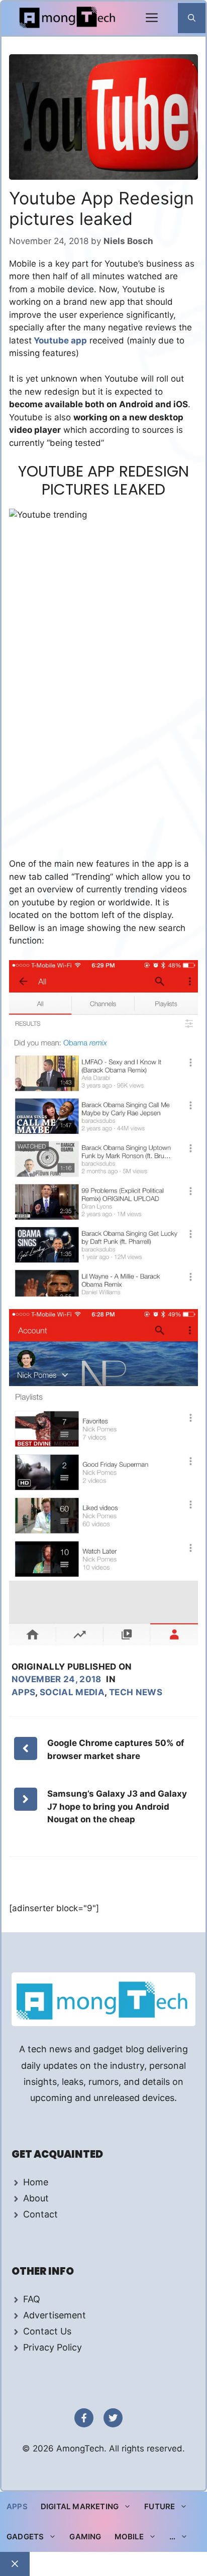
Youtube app (59, 340)
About (36, 2198)
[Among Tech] (68, 18)
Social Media (72, 1692)
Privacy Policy (53, 2347)
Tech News (136, 1692)
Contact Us (47, 2331)
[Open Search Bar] (192, 18)
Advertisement (55, 2315)
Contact (40, 2214)
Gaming (85, 2537)
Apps (23, 1692)
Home (36, 2182)
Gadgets (25, 2537)
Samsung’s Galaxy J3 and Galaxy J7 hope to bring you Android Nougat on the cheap (117, 1806)
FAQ (32, 2299)
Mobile (129, 2537)
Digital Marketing (80, 2506)
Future (160, 2506)
